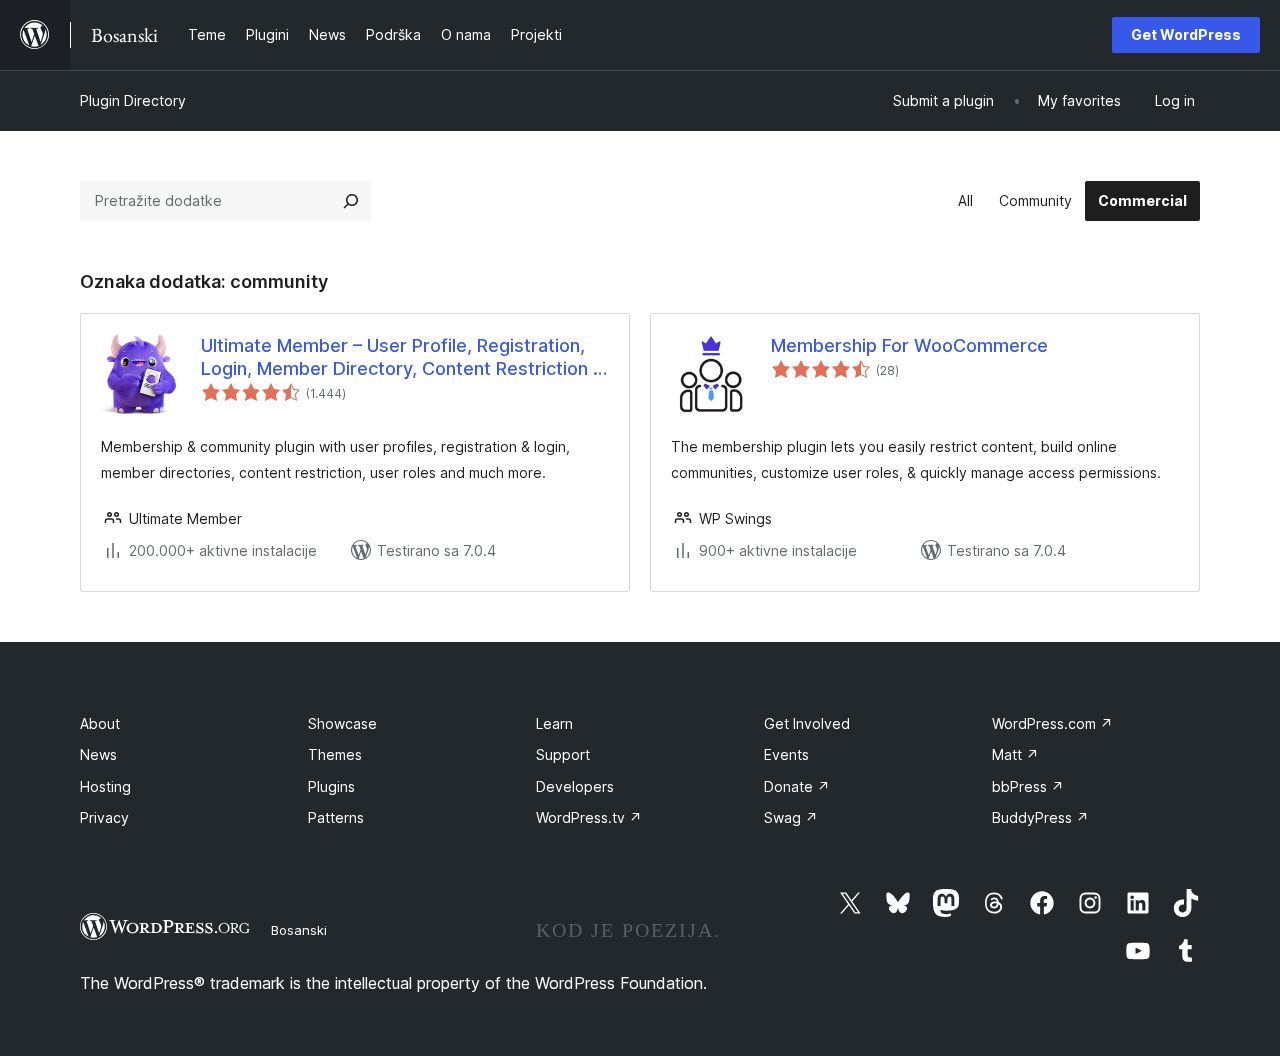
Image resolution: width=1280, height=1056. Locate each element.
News (98, 754)
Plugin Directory (133, 100)
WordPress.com (1052, 723)
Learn (554, 723)
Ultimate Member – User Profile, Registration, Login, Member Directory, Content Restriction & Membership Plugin (403, 358)
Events (786, 754)
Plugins (331, 786)
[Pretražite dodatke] (351, 201)
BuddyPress (1040, 817)
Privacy (104, 817)
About (100, 723)
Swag (791, 817)
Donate (797, 786)
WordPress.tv (589, 817)
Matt (1015, 754)
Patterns (336, 817)
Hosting (105, 786)
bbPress (1028, 786)
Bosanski (299, 930)
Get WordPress (1186, 34)
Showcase (342, 723)
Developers (575, 786)
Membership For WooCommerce (909, 345)
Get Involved (807, 723)
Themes (335, 754)
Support (563, 754)
